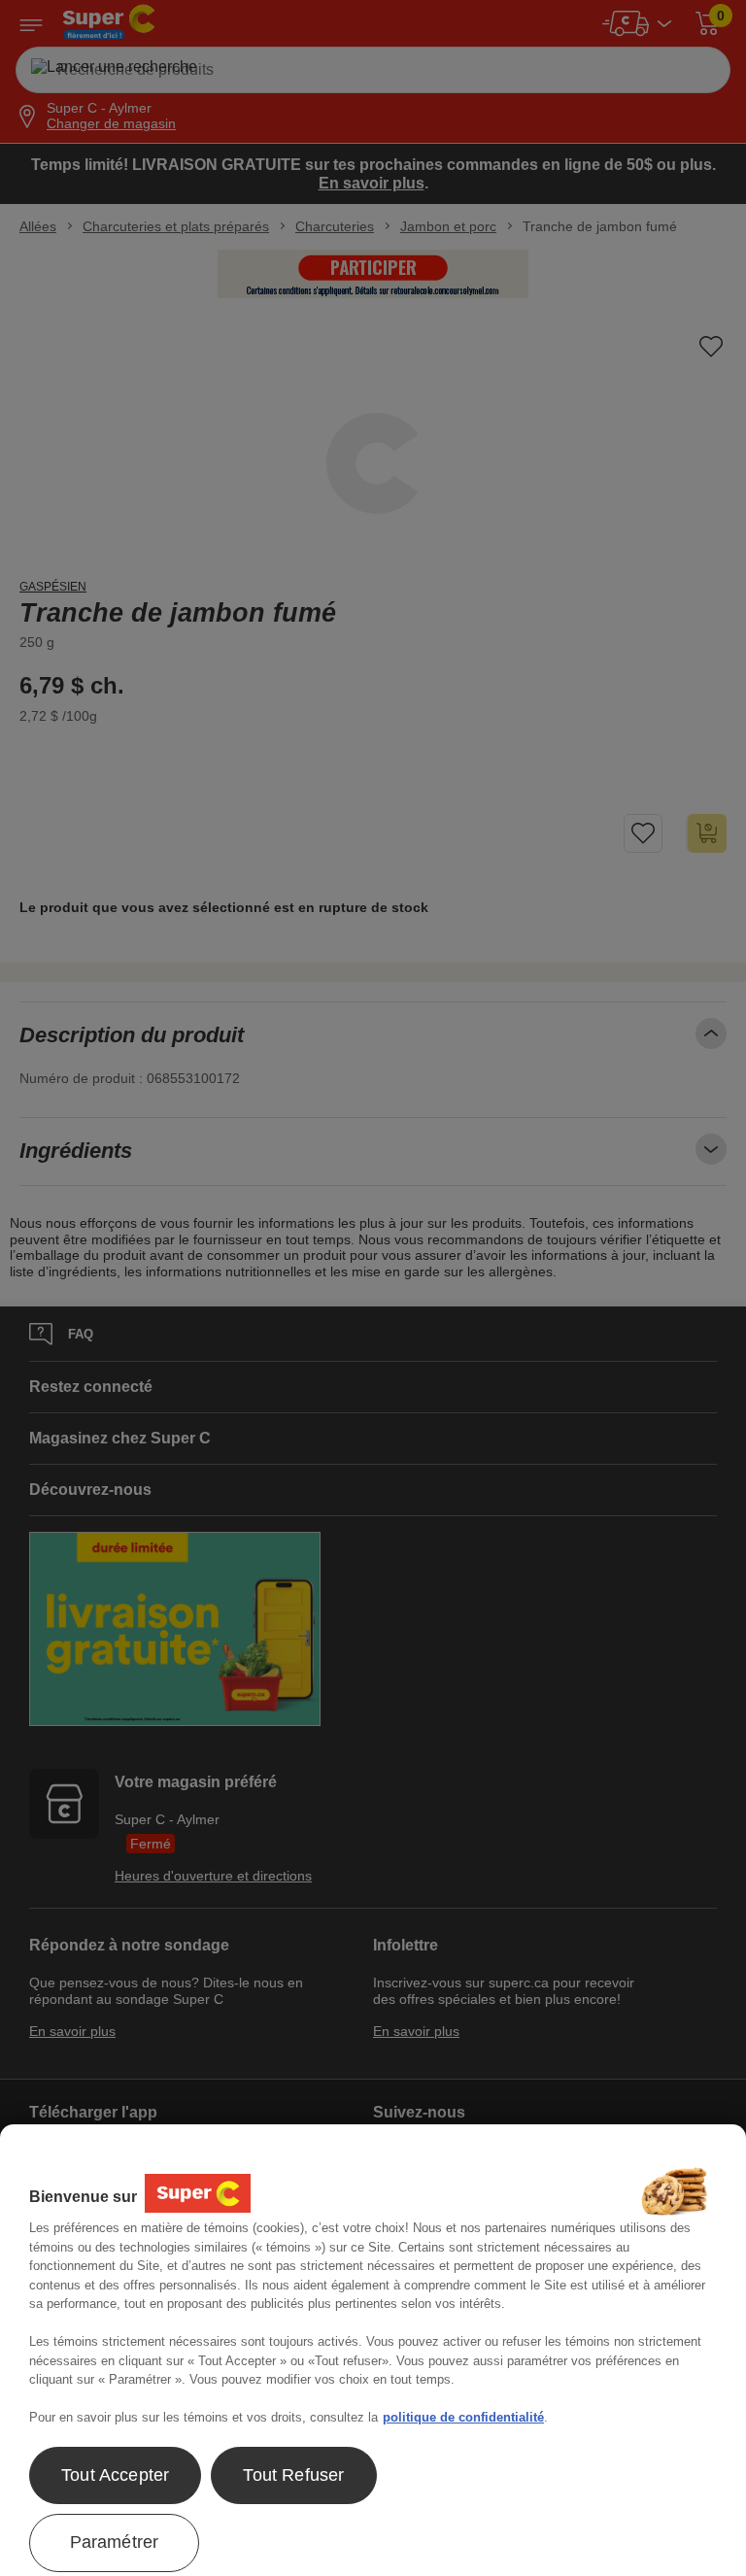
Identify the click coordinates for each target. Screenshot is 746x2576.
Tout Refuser (293, 2475)
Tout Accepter (115, 2475)
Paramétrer (115, 2542)
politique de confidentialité (463, 2417)
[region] (373, 2350)
